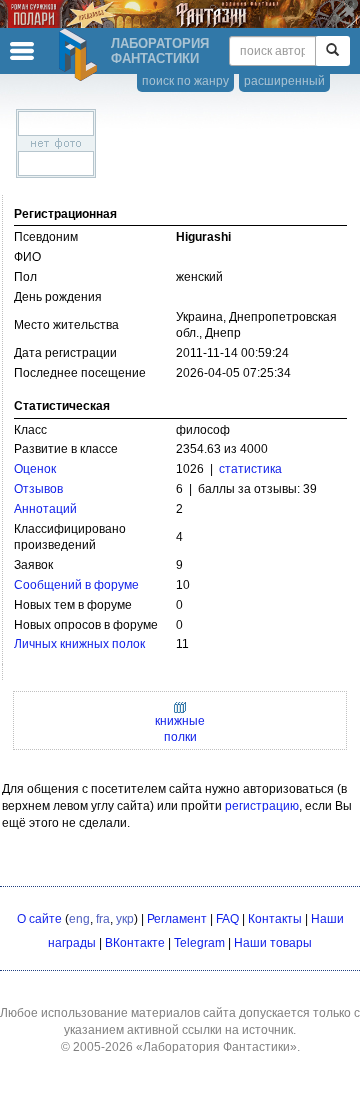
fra (103, 919)
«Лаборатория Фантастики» (216, 1047)
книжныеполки (180, 729)
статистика (250, 469)
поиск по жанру (185, 81)
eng (79, 919)
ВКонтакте (135, 943)
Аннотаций (45, 509)
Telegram (199, 943)
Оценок (35, 469)
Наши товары (273, 943)
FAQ (227, 919)
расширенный (284, 81)
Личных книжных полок (79, 644)
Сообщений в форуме (76, 585)
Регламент (177, 919)
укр (125, 919)
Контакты (275, 919)
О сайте (39, 919)
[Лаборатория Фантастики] (81, 55)
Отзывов (38, 489)
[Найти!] (332, 51)
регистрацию (262, 806)
